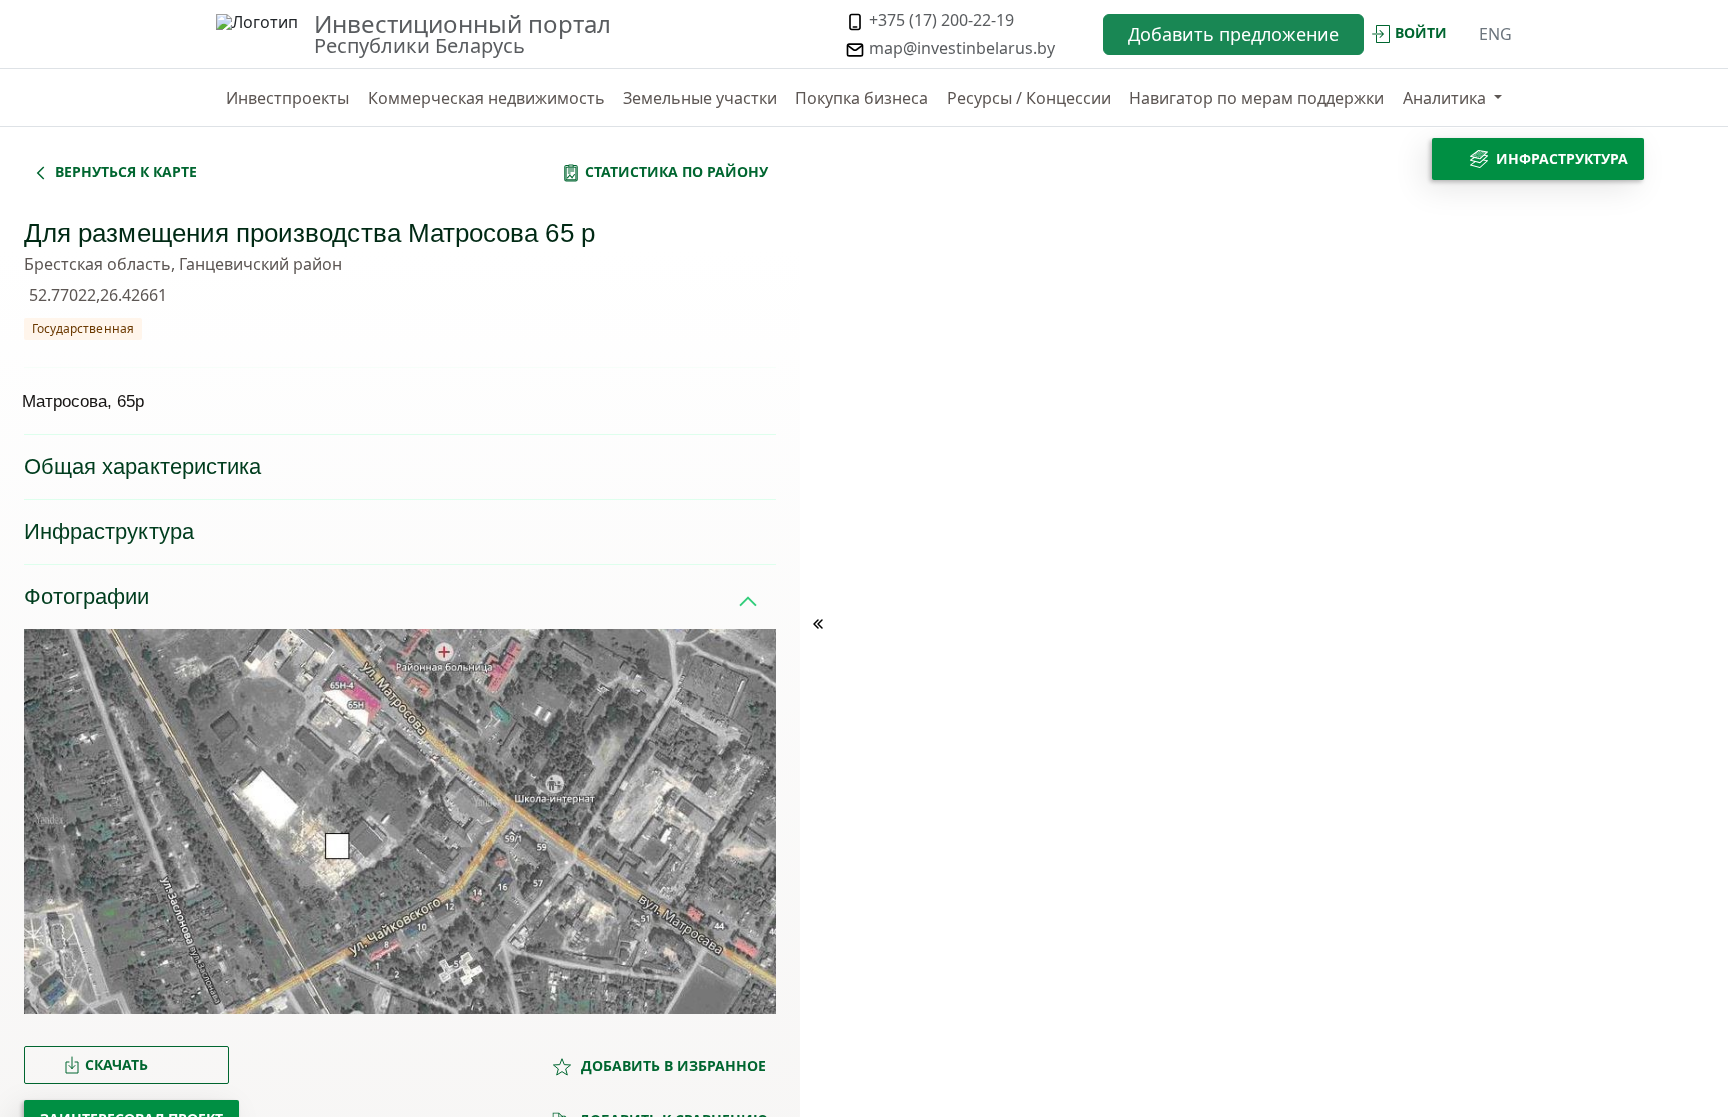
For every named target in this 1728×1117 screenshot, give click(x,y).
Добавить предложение (1233, 34)
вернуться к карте (126, 171)
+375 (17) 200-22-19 (939, 20)
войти (1421, 32)
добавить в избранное (671, 1065)
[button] (1452, 98)
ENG (1495, 34)
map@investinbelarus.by (960, 48)
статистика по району (676, 171)
